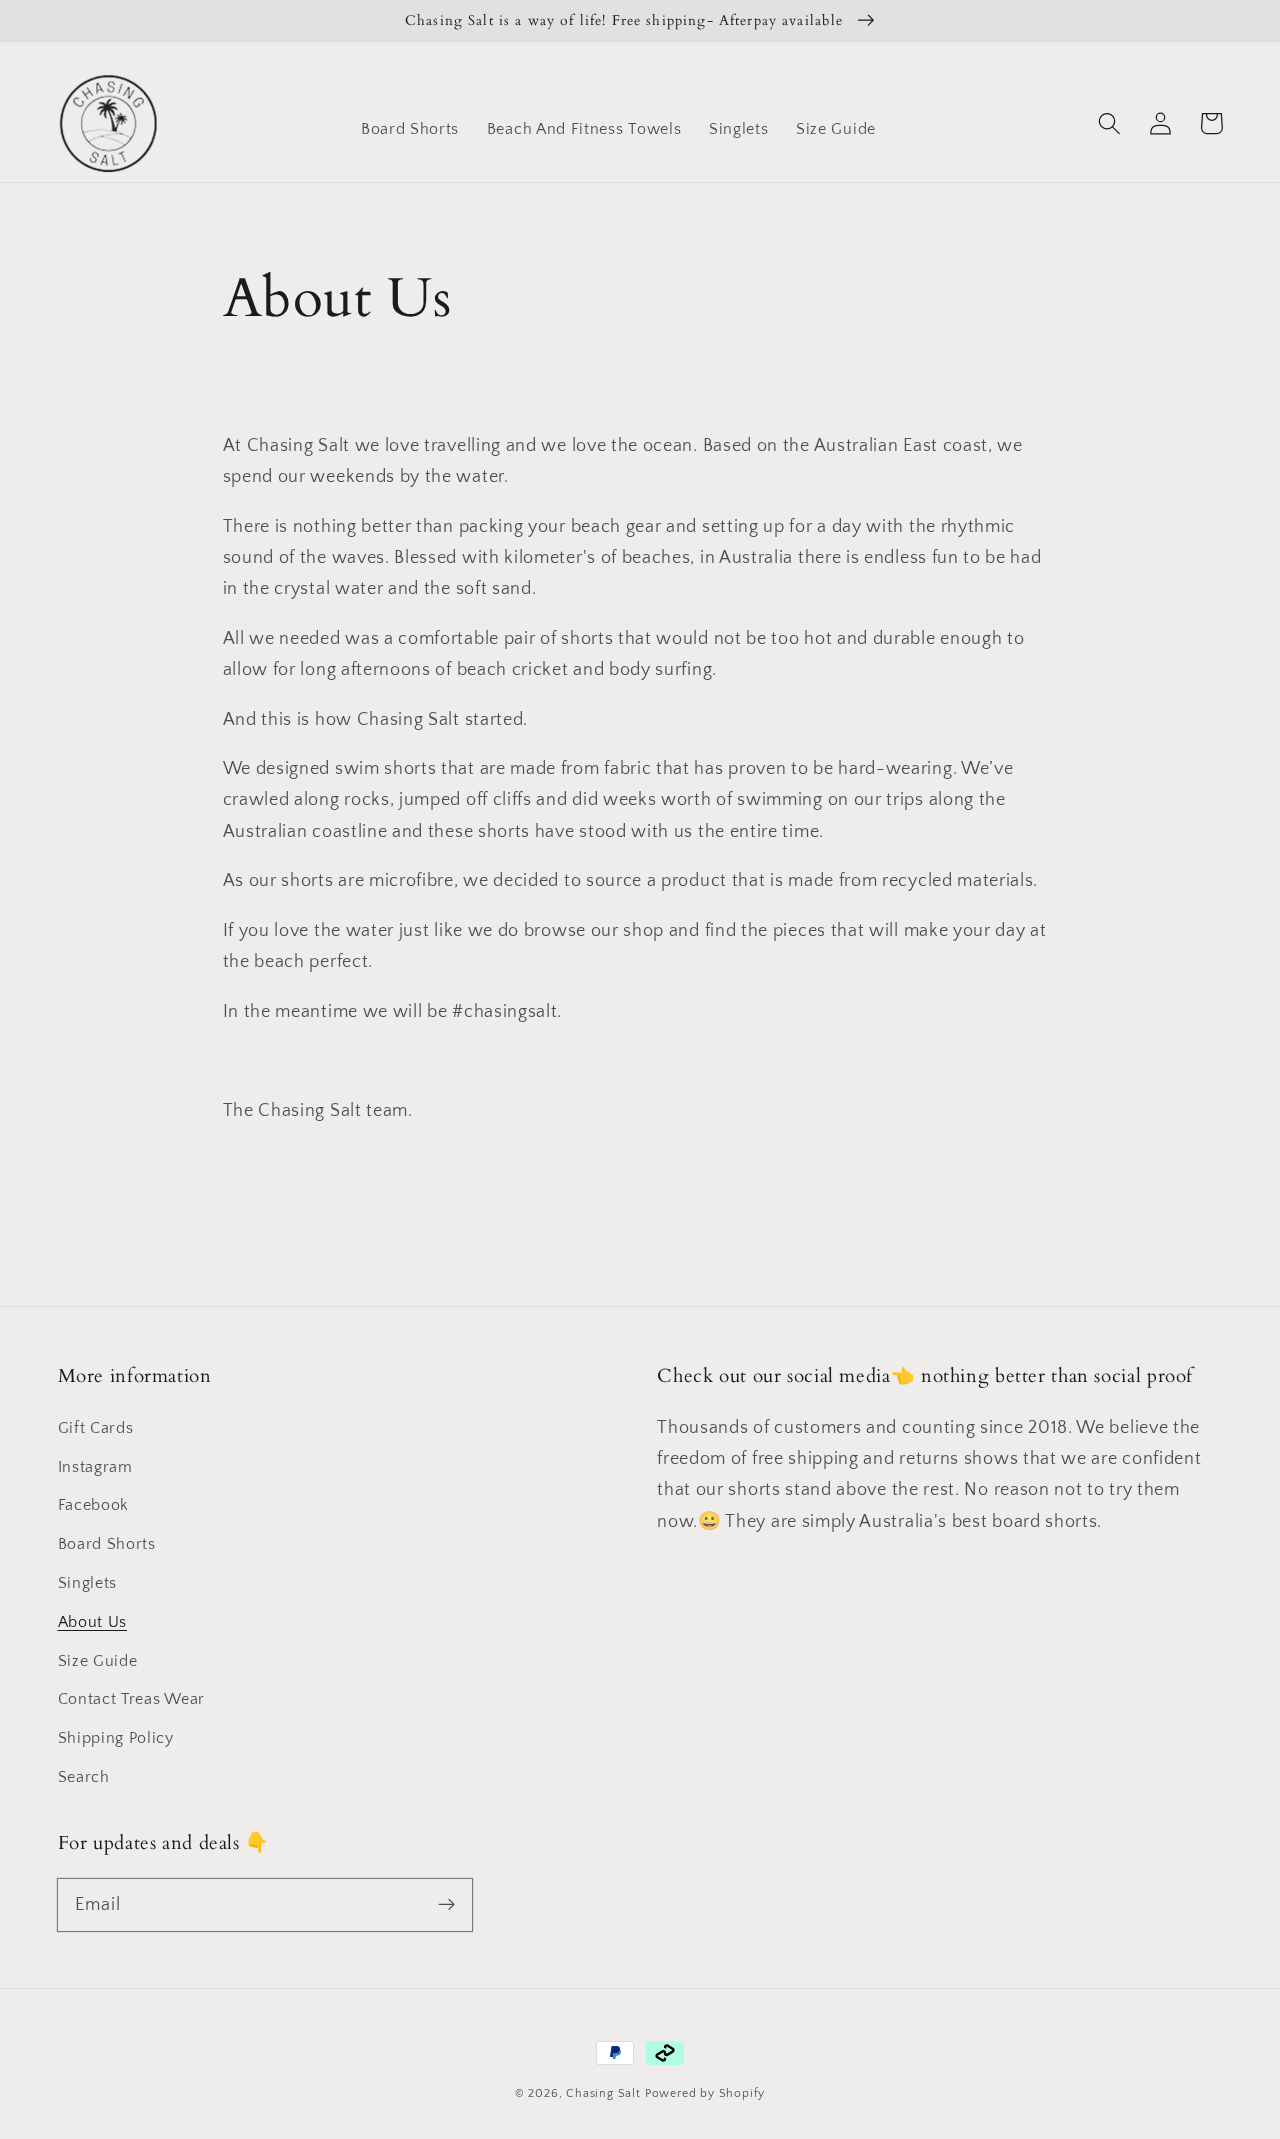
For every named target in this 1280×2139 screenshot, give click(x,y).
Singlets (88, 1583)
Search (84, 1777)
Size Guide (98, 1661)
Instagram (95, 1467)
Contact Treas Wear (131, 1699)
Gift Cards (96, 1428)
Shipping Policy (116, 1738)
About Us (93, 1622)
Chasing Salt (603, 2093)
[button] (1110, 123)
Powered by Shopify (705, 2093)
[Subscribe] (446, 1904)
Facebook (94, 1505)
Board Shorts (107, 1544)
